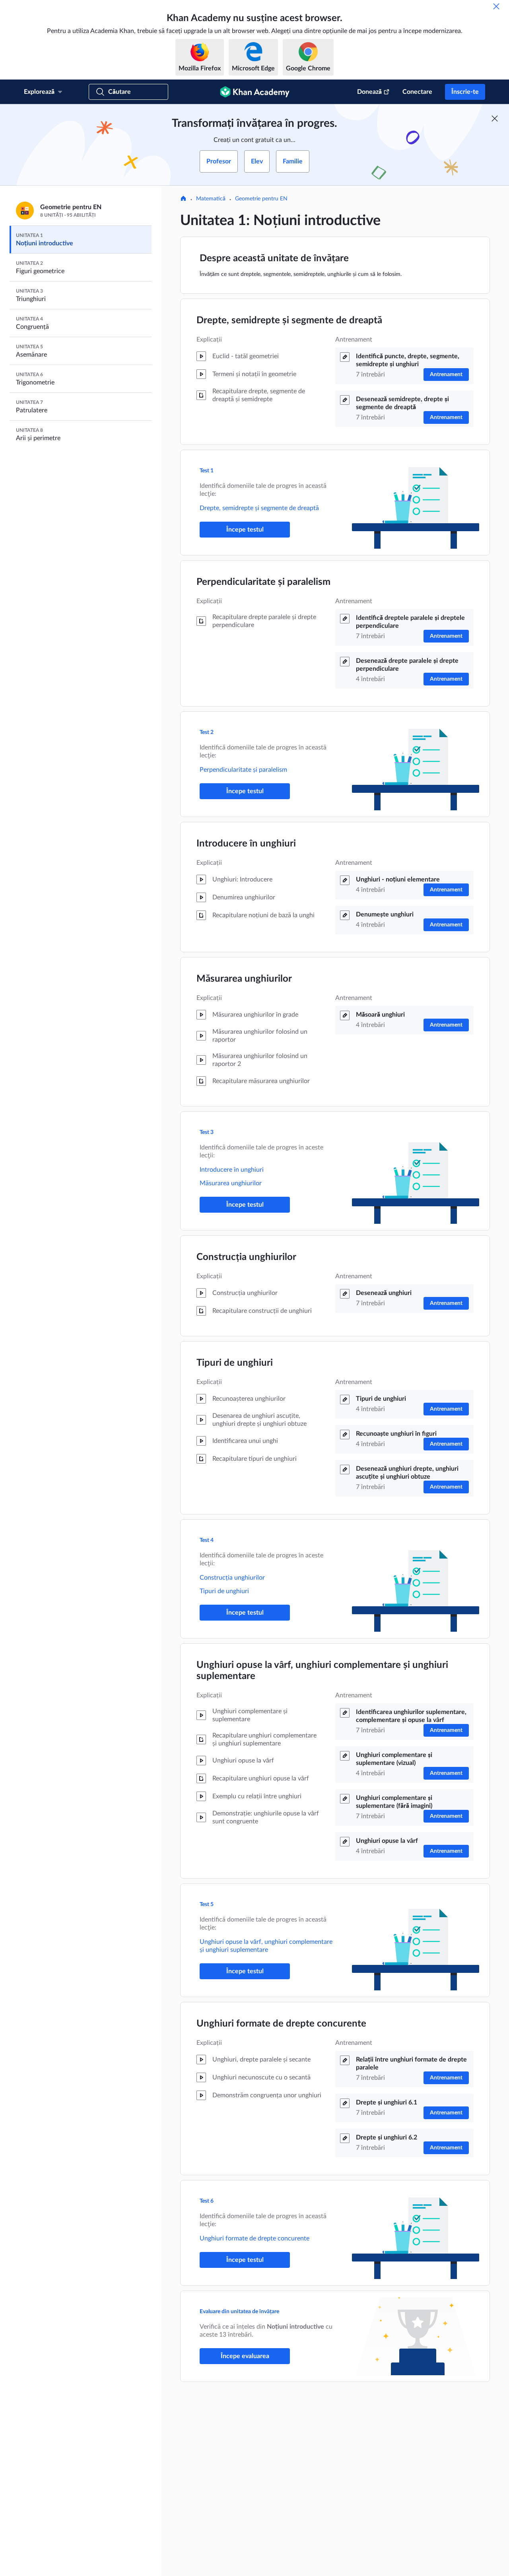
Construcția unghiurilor (246, 1257)
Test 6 (207, 2201)
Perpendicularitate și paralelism (263, 582)
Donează (369, 92)
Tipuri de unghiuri (235, 1363)
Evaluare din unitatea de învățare (239, 2312)
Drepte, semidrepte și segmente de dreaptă (289, 320)
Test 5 (207, 1904)
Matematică (211, 199)
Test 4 (207, 1540)
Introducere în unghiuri (246, 844)
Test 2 (207, 732)
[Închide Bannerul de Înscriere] (495, 118)
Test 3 (207, 1132)
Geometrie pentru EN (261, 199)
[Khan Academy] (255, 92)
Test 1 (207, 471)
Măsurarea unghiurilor (244, 979)
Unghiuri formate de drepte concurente (281, 2024)
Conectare (417, 92)
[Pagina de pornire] (183, 199)
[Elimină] (496, 6)
